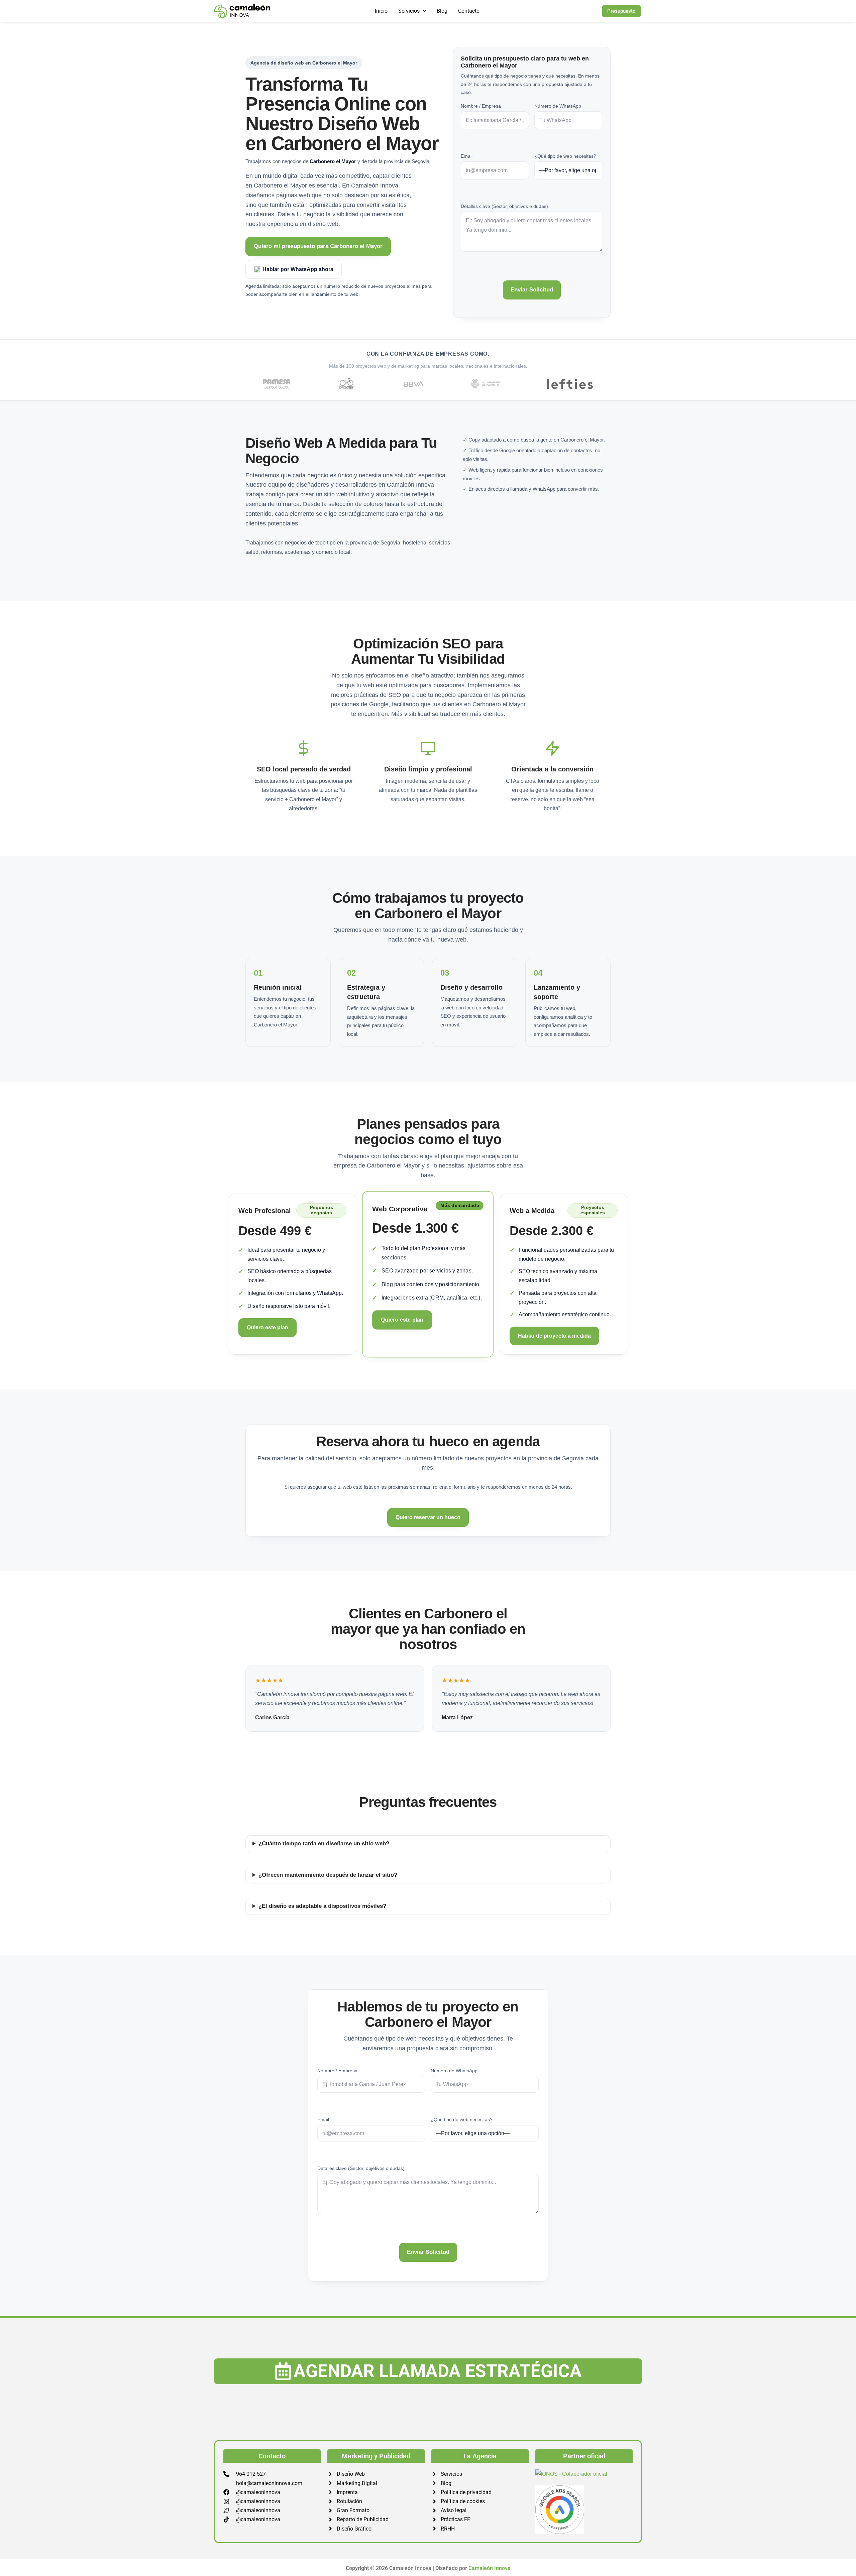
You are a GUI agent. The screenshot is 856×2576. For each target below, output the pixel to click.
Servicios (409, 11)
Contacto (469, 11)
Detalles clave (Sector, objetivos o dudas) (504, 206)
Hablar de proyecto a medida (554, 1336)
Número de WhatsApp (558, 106)
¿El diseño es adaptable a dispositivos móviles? (322, 1906)
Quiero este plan (267, 1327)
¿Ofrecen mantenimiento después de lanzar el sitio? (328, 1875)
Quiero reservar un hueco (428, 1517)
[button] (412, 11)
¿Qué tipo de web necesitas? (565, 156)
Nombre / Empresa (481, 106)
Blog (442, 11)
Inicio (381, 11)
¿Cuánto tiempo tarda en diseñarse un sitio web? (324, 1844)
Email (467, 156)
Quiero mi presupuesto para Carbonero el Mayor (318, 246)
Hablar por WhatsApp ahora (298, 269)
